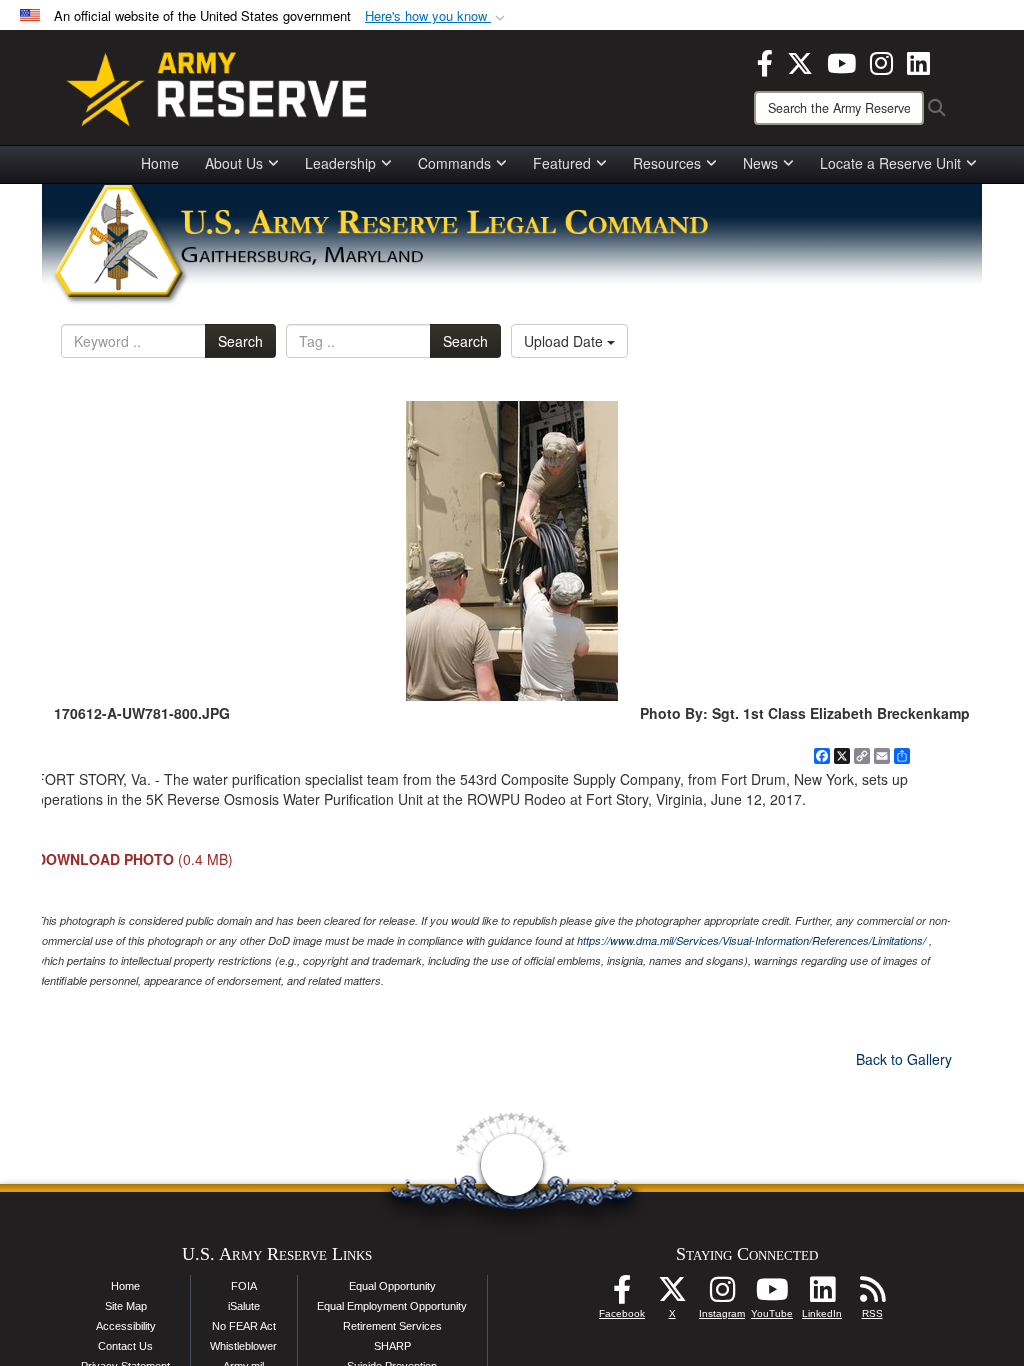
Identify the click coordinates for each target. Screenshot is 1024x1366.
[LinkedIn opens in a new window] (918, 61)
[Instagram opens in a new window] (881, 61)
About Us (234, 163)
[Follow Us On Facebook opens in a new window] (622, 1295)
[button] (437, 16)
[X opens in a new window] (800, 61)
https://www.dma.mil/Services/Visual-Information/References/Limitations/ (751, 940)
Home (160, 163)
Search (240, 341)
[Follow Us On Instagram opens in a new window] (722, 1295)
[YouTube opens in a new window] (841, 61)
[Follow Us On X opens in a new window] (672, 1295)
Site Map (126, 1306)
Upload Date (565, 341)
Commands (454, 163)
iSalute (244, 1306)
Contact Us (125, 1346)
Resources (667, 163)
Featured (562, 163)
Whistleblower (243, 1346)
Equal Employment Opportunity (392, 1306)
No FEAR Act (244, 1326)
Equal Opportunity (392, 1286)
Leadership (340, 163)
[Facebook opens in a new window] (765, 61)
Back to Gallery (904, 1059)
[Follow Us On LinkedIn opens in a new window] (822, 1295)
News (760, 163)
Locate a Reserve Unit (890, 163)
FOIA (244, 1286)
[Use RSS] (872, 1295)
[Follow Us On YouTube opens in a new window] (772, 1295)
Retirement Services (392, 1326)
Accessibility (126, 1326)
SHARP (392, 1346)
